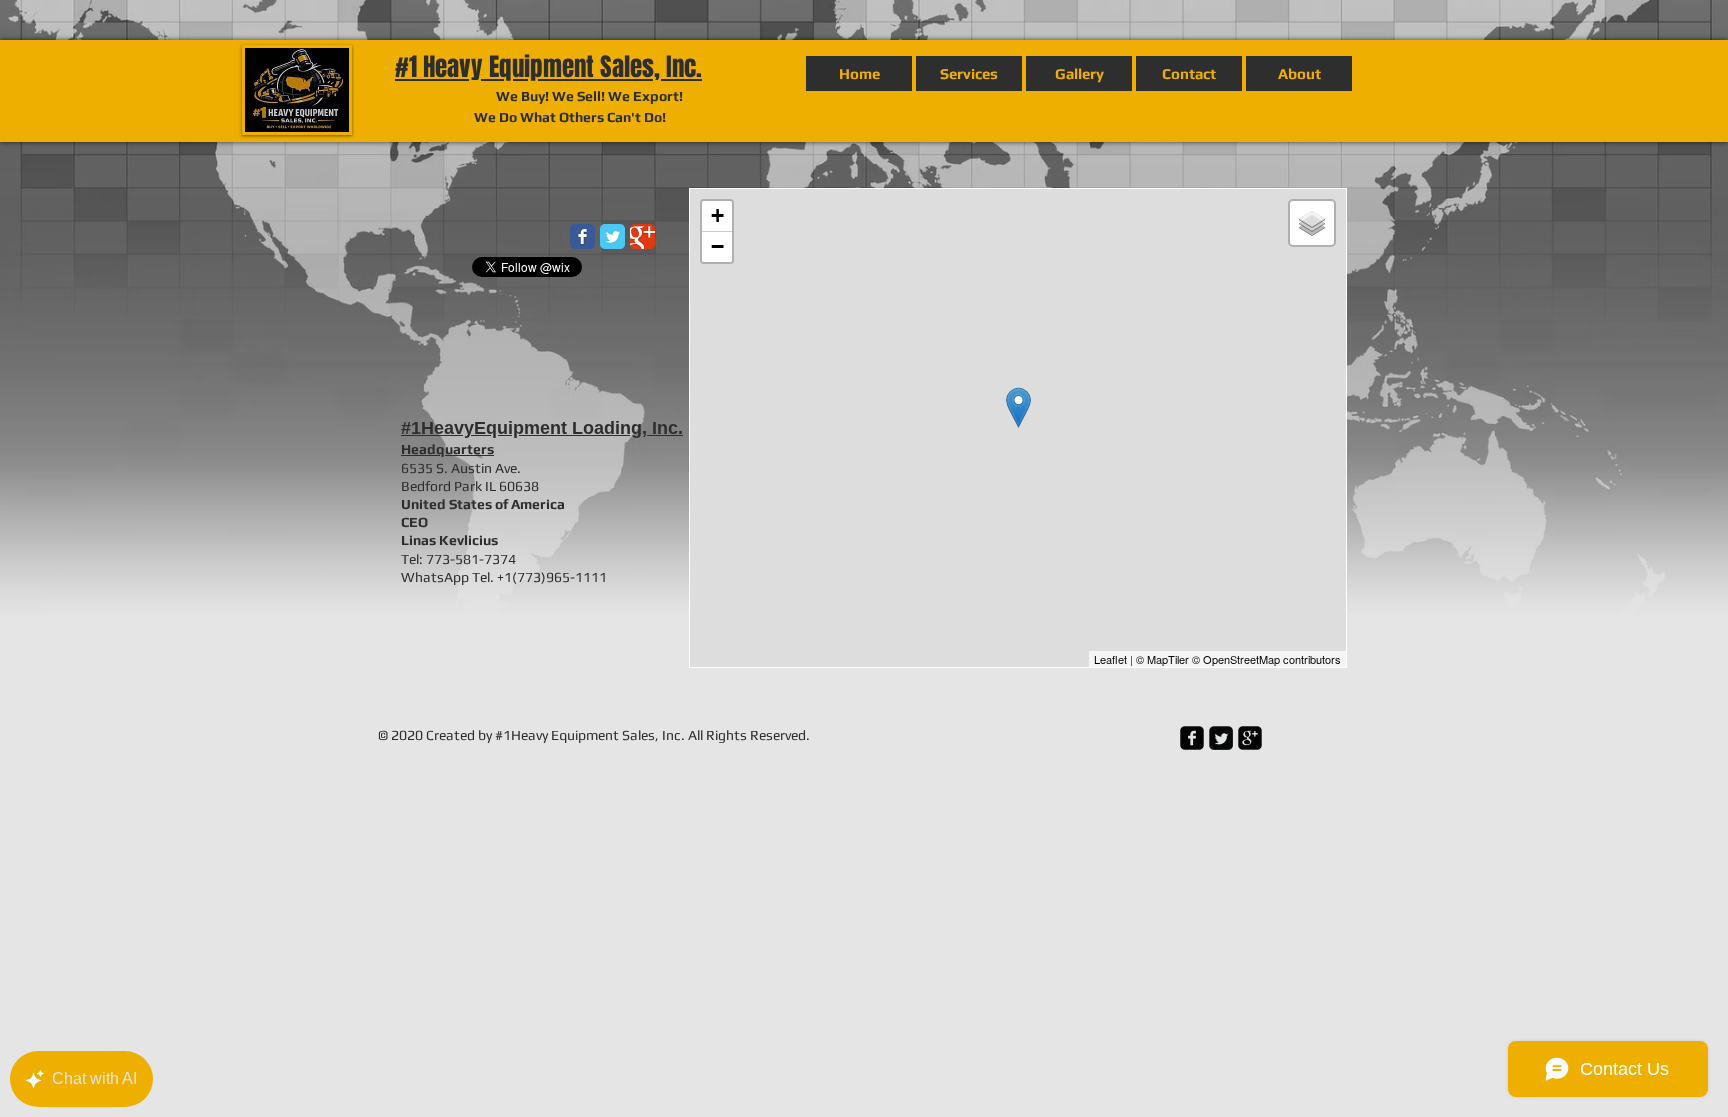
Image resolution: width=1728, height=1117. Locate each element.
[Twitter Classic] (612, 236)
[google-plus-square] (1250, 738)
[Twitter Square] (1221, 738)
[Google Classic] (642, 236)
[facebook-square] (1192, 738)
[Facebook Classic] (582, 236)
